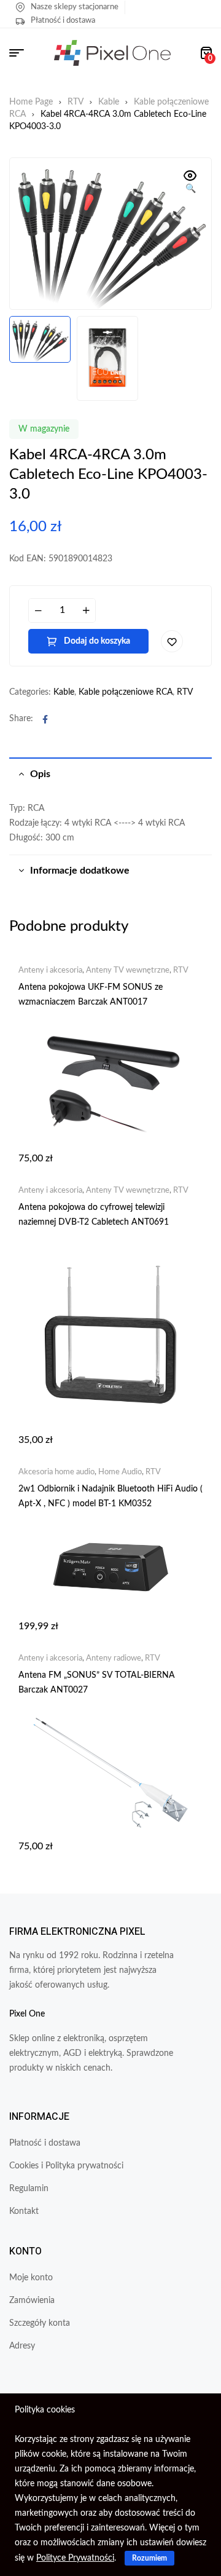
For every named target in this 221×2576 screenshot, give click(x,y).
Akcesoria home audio (56, 1472)
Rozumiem (149, 2558)
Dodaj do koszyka (97, 641)
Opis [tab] (40, 774)
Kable (109, 102)
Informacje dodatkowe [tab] (80, 871)
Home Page (31, 102)
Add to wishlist (172, 641)
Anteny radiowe (114, 1658)
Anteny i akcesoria (50, 970)
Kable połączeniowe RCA (126, 692)
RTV (76, 102)
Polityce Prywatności (75, 2558)
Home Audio (120, 1472)
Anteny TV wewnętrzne (128, 970)
